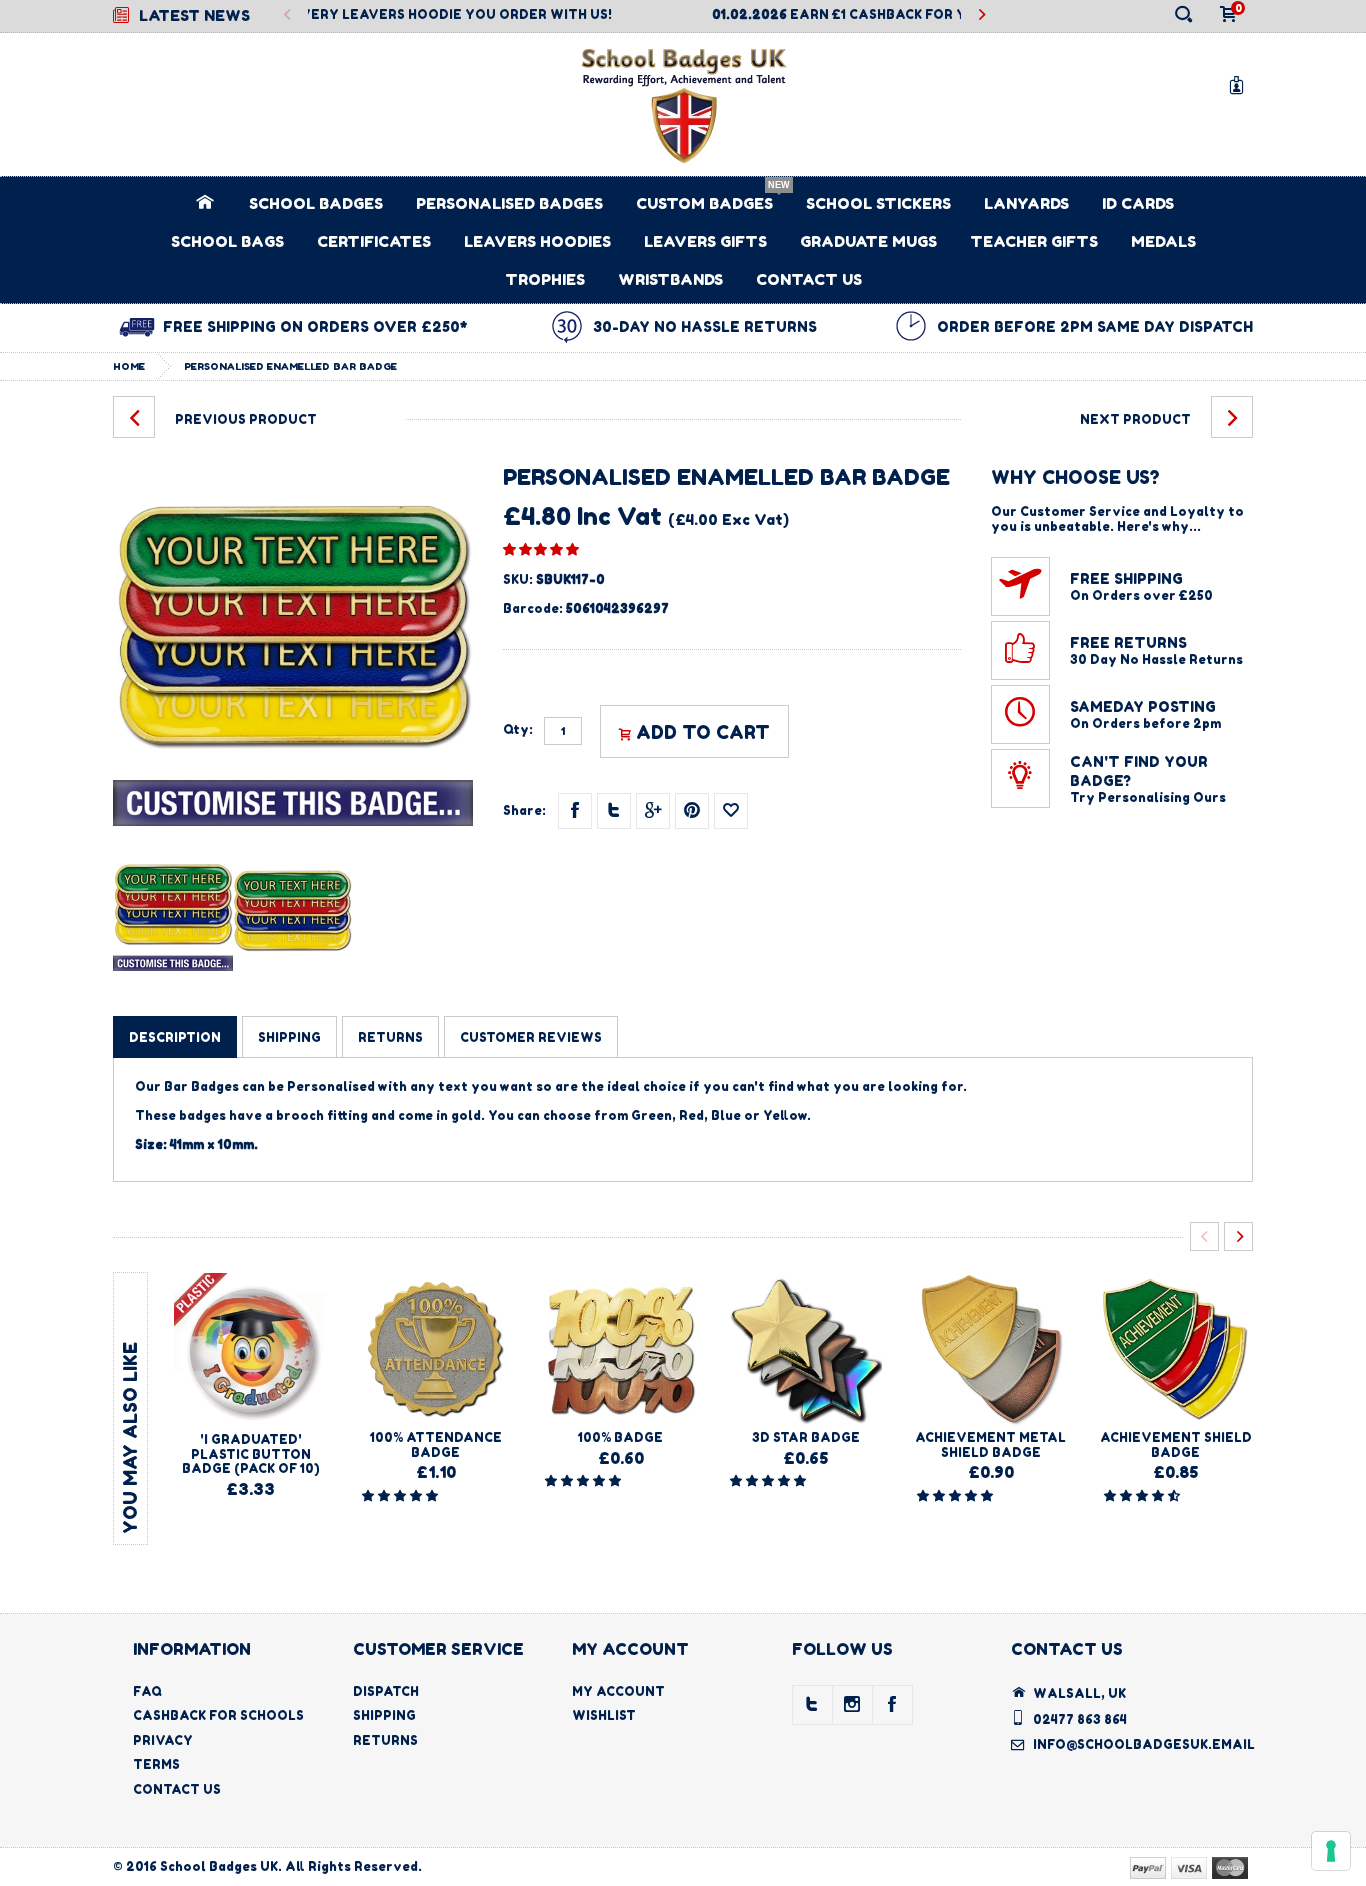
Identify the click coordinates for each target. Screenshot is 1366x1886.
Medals (1163, 241)
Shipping (384, 1715)
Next (981, 15)
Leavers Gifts (705, 241)
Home (129, 366)
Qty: (518, 730)
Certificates (374, 241)
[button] (541, 549)
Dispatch (386, 1691)
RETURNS (390, 1037)
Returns (385, 1740)
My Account (618, 1691)
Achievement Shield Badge (1176, 1444)
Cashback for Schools (218, 1715)
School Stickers (878, 203)
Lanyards (1026, 203)
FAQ (147, 1691)
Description (175, 1037)
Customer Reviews (531, 1037)
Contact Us (809, 279)
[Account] (1240, 84)
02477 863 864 (1080, 1719)
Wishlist (604, 1715)
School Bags (227, 241)
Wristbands (670, 279)
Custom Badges (704, 203)
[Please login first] (731, 811)
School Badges (316, 203)
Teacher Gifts (1034, 241)
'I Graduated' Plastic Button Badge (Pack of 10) (251, 1454)
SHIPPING (289, 1037)
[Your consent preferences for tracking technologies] (1331, 1851)
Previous (287, 15)
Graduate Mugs (868, 241)
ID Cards (1138, 203)
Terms (156, 1764)
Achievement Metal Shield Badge (990, 1444)
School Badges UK (219, 1866)
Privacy (163, 1740)
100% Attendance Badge (436, 1444)
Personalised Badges (509, 203)
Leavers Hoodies (537, 241)
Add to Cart (703, 732)
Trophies (545, 279)
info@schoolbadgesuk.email (1144, 1744)
